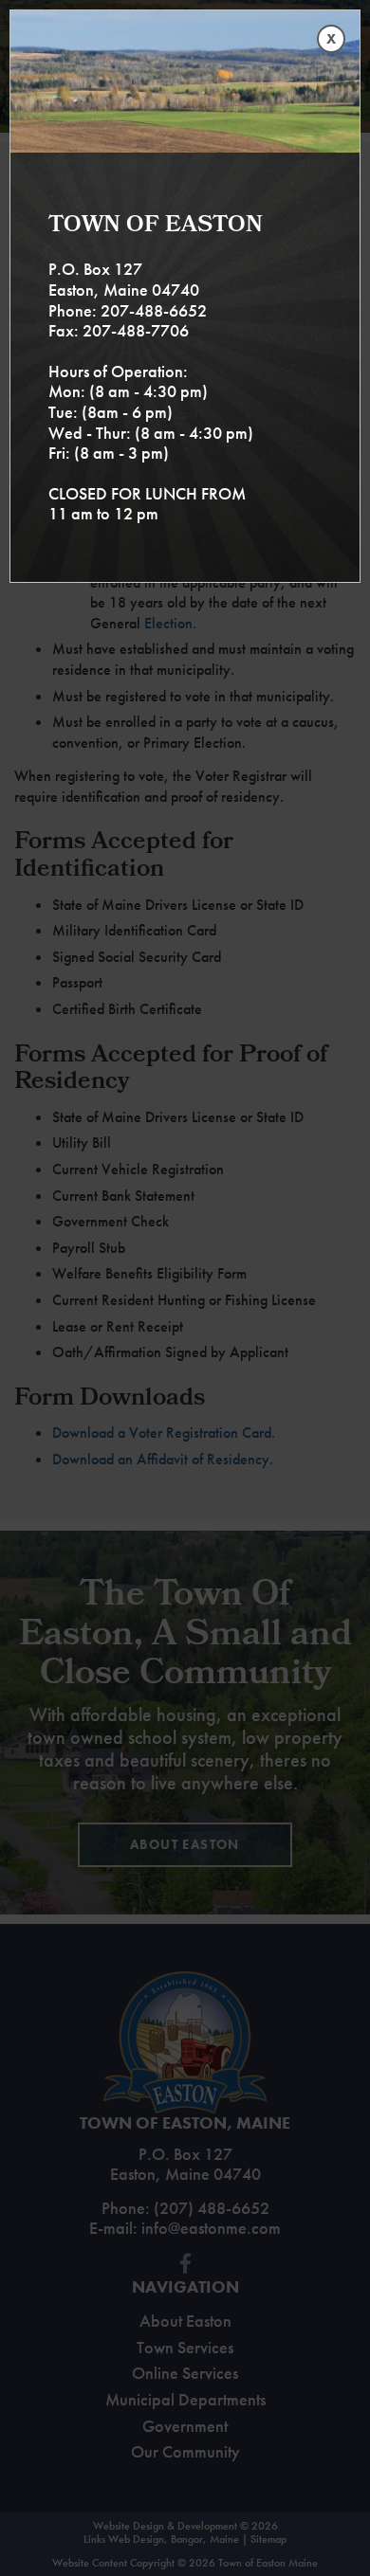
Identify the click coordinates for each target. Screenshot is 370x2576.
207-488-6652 (154, 310)
